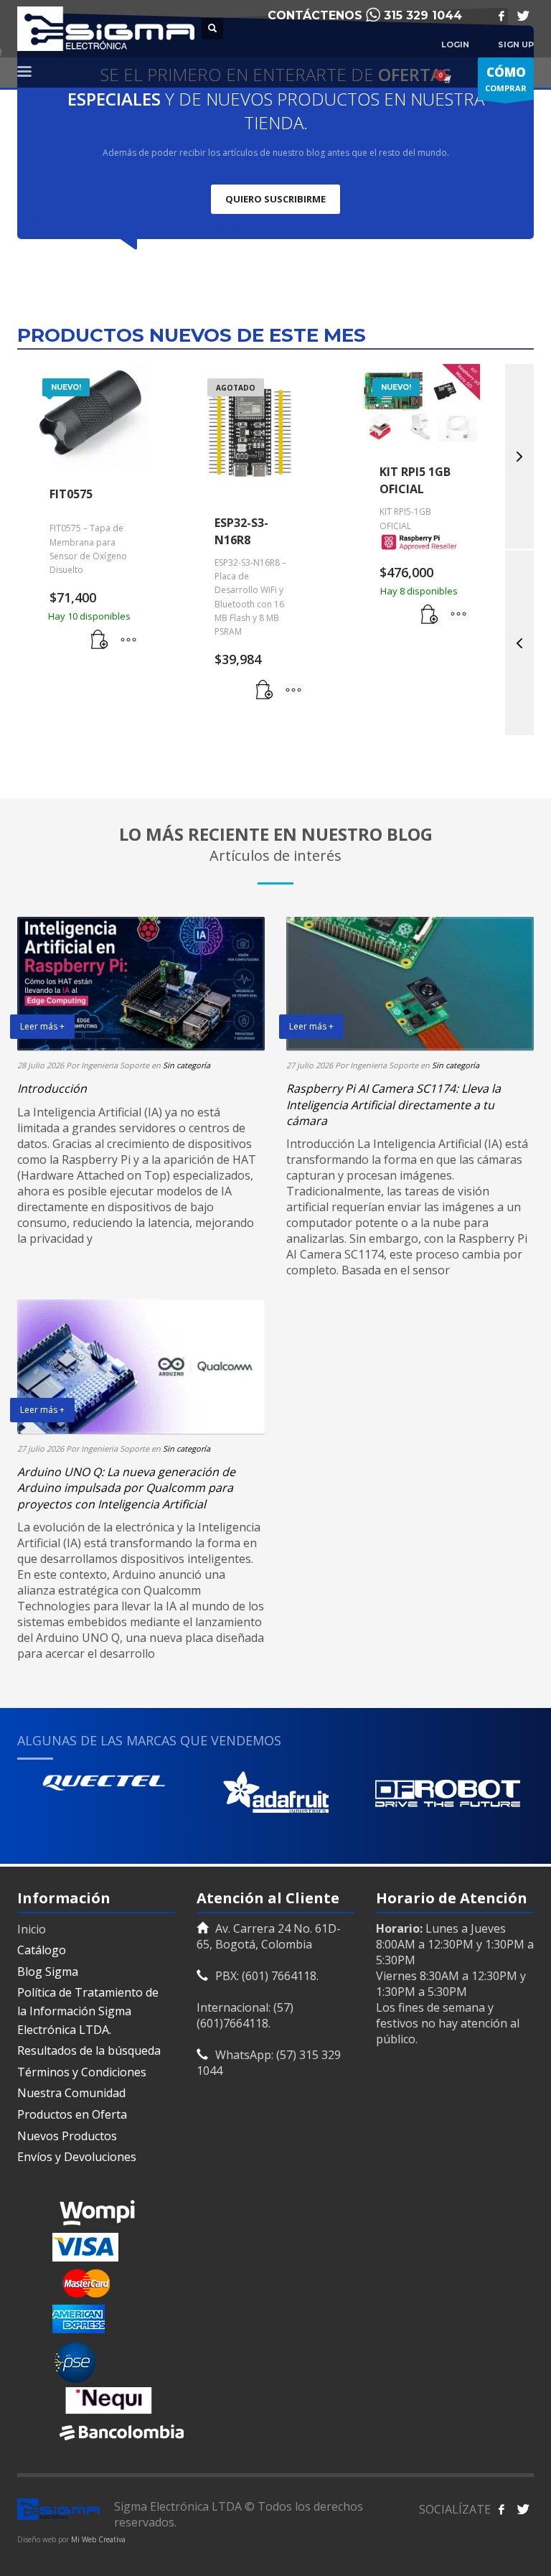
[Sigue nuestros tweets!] (523, 2509)
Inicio (32, 1929)
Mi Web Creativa (98, 2539)
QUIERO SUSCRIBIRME (275, 199)
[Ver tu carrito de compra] (446, 79)
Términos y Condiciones (82, 2072)
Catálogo (42, 1950)
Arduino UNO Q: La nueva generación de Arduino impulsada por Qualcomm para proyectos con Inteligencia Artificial (126, 1488)
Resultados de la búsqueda (89, 2050)
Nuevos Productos (67, 2136)
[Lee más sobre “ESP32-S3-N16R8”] (265, 691)
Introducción (52, 1088)
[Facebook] (501, 16)
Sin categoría (187, 1065)
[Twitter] (523, 16)
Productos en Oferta (72, 2114)
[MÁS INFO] (128, 640)
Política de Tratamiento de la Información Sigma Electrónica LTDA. (88, 2011)
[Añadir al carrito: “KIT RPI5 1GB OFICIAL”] (430, 615)
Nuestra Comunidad (71, 2093)
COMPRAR (506, 79)
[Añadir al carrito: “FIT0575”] (100, 640)
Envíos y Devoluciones (77, 2157)
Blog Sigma (48, 1971)
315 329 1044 (423, 15)
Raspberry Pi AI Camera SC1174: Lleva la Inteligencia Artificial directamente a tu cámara (394, 1105)
